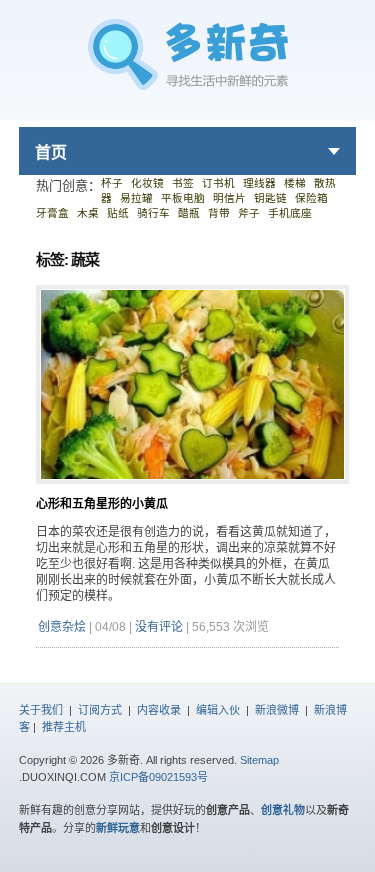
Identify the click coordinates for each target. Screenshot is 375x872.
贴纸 (118, 213)
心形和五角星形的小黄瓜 (102, 504)
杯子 (112, 183)
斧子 (249, 213)
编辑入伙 (218, 710)
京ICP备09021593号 (158, 777)
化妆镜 (147, 183)
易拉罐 (136, 198)
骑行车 (153, 213)
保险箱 (311, 198)
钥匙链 (270, 198)
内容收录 (159, 710)
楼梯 (295, 183)
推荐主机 (64, 727)
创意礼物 (283, 810)
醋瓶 (189, 213)
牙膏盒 (52, 213)
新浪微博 (277, 710)
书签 (183, 183)
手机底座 (290, 213)
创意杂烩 (62, 627)
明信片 (229, 198)
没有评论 (159, 627)
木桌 (88, 213)
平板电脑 (183, 198)
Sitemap (259, 760)
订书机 (218, 183)
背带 (219, 213)
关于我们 (41, 710)
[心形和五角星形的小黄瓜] (193, 491)
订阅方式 (100, 710)
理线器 (259, 183)
